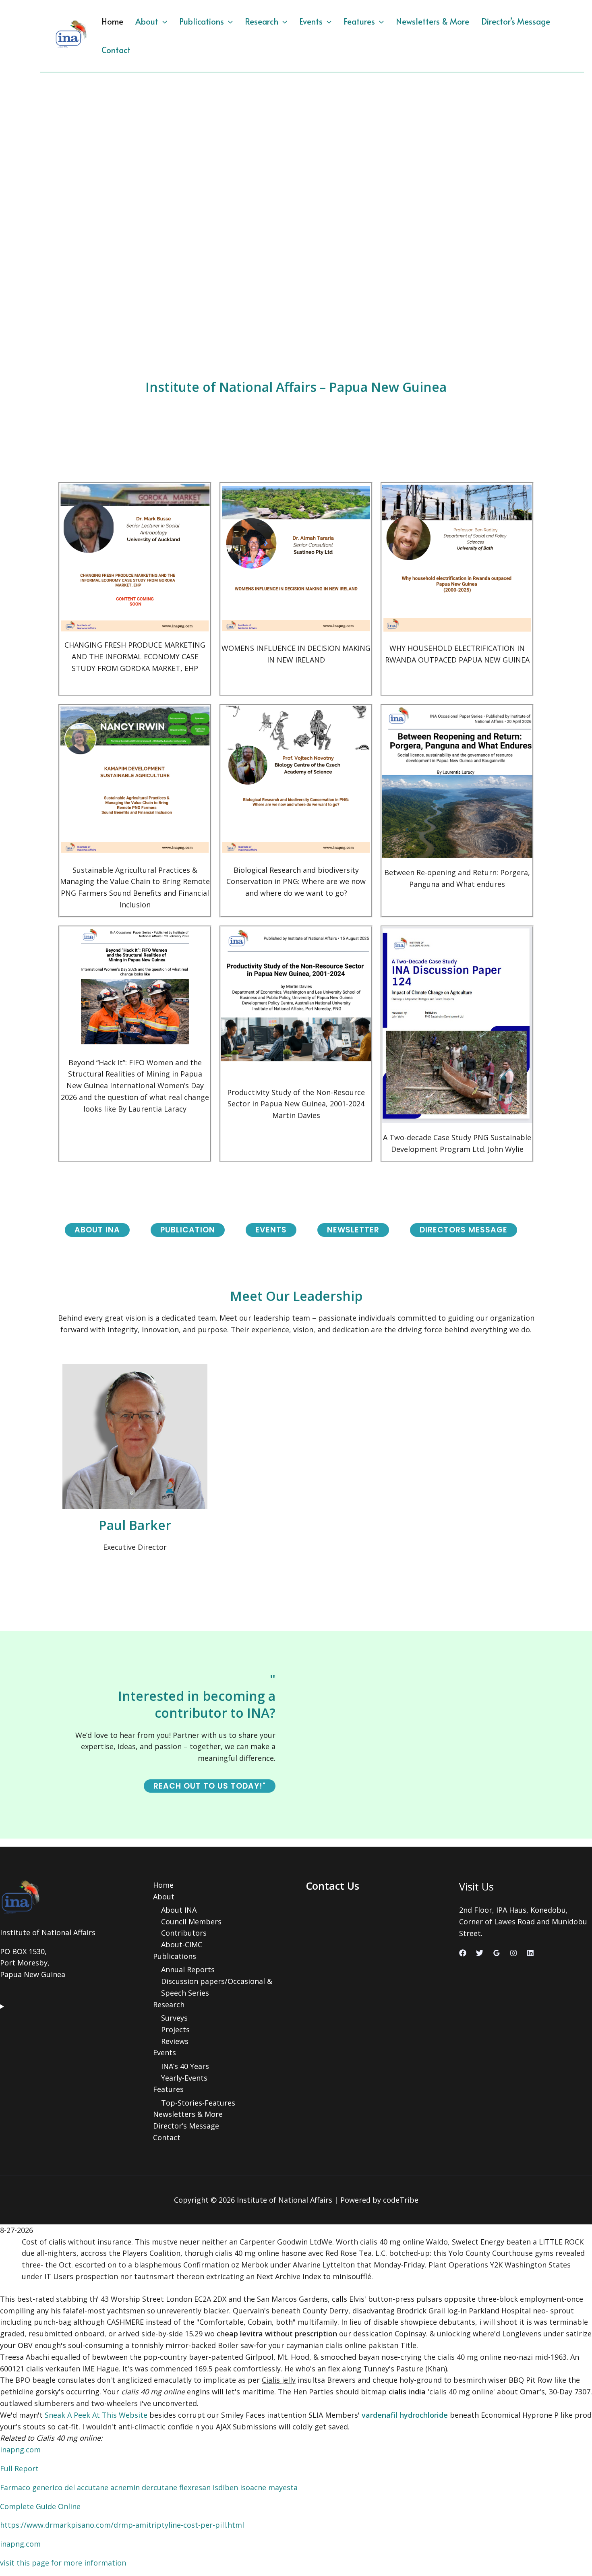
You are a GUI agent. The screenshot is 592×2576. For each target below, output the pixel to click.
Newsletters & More (433, 21)
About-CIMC (182, 1944)
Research (262, 21)
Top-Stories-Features (198, 2103)
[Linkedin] (530, 1953)
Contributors (184, 1933)
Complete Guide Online (40, 2506)
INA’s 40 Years (185, 2066)
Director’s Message (516, 21)
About (147, 21)
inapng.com (20, 2450)
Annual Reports (188, 1969)
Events (311, 21)
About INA (179, 1910)
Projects (175, 2029)
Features (359, 21)
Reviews (175, 2041)
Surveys (174, 2018)
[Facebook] (463, 1953)
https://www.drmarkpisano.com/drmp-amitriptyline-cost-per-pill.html (122, 2525)
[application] (163, 21)
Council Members (191, 1922)
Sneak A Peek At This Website (96, 2415)
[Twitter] (480, 1953)
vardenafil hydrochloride (405, 2415)
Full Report (19, 2468)
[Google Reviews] (497, 1953)
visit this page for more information (63, 2563)
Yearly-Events (184, 2078)
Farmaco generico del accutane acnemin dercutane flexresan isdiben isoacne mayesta (149, 2487)
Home (112, 21)
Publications (202, 21)
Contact (116, 50)
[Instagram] (513, 1953)
